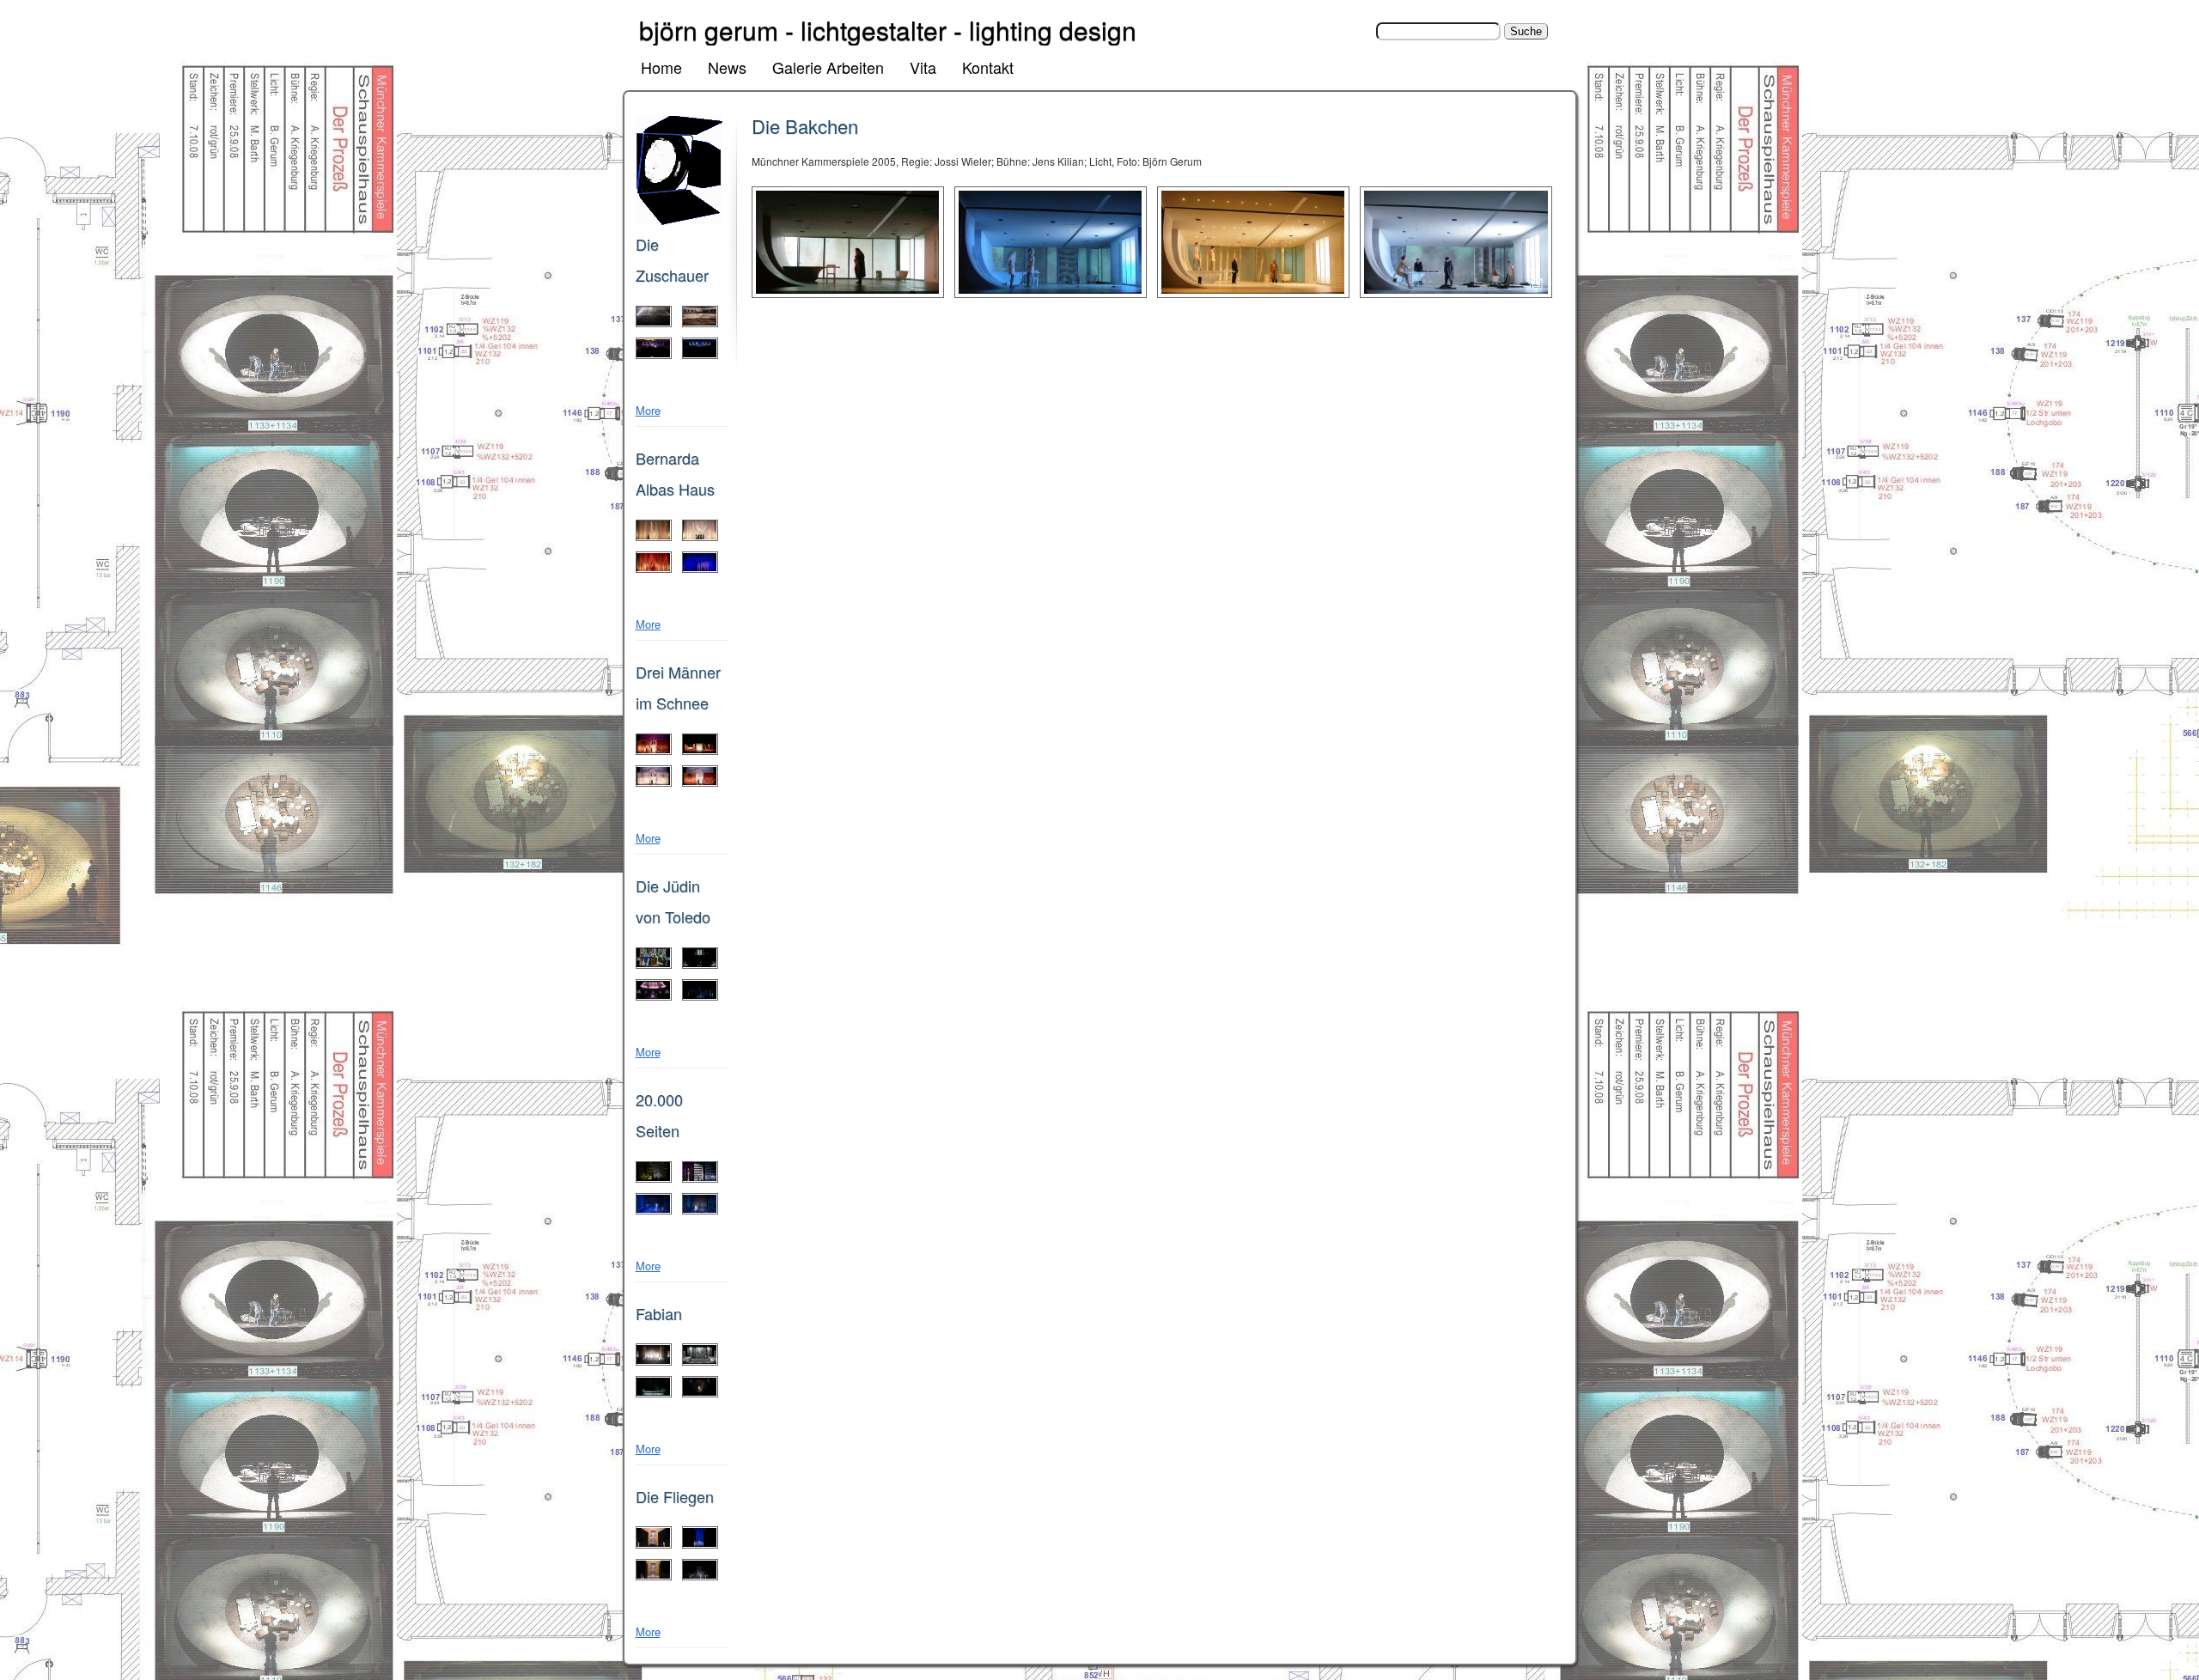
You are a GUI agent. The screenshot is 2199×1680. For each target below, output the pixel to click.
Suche (1358, 30)
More (648, 410)
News (727, 67)
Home (661, 67)
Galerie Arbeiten (828, 67)
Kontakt (988, 67)
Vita (923, 67)
